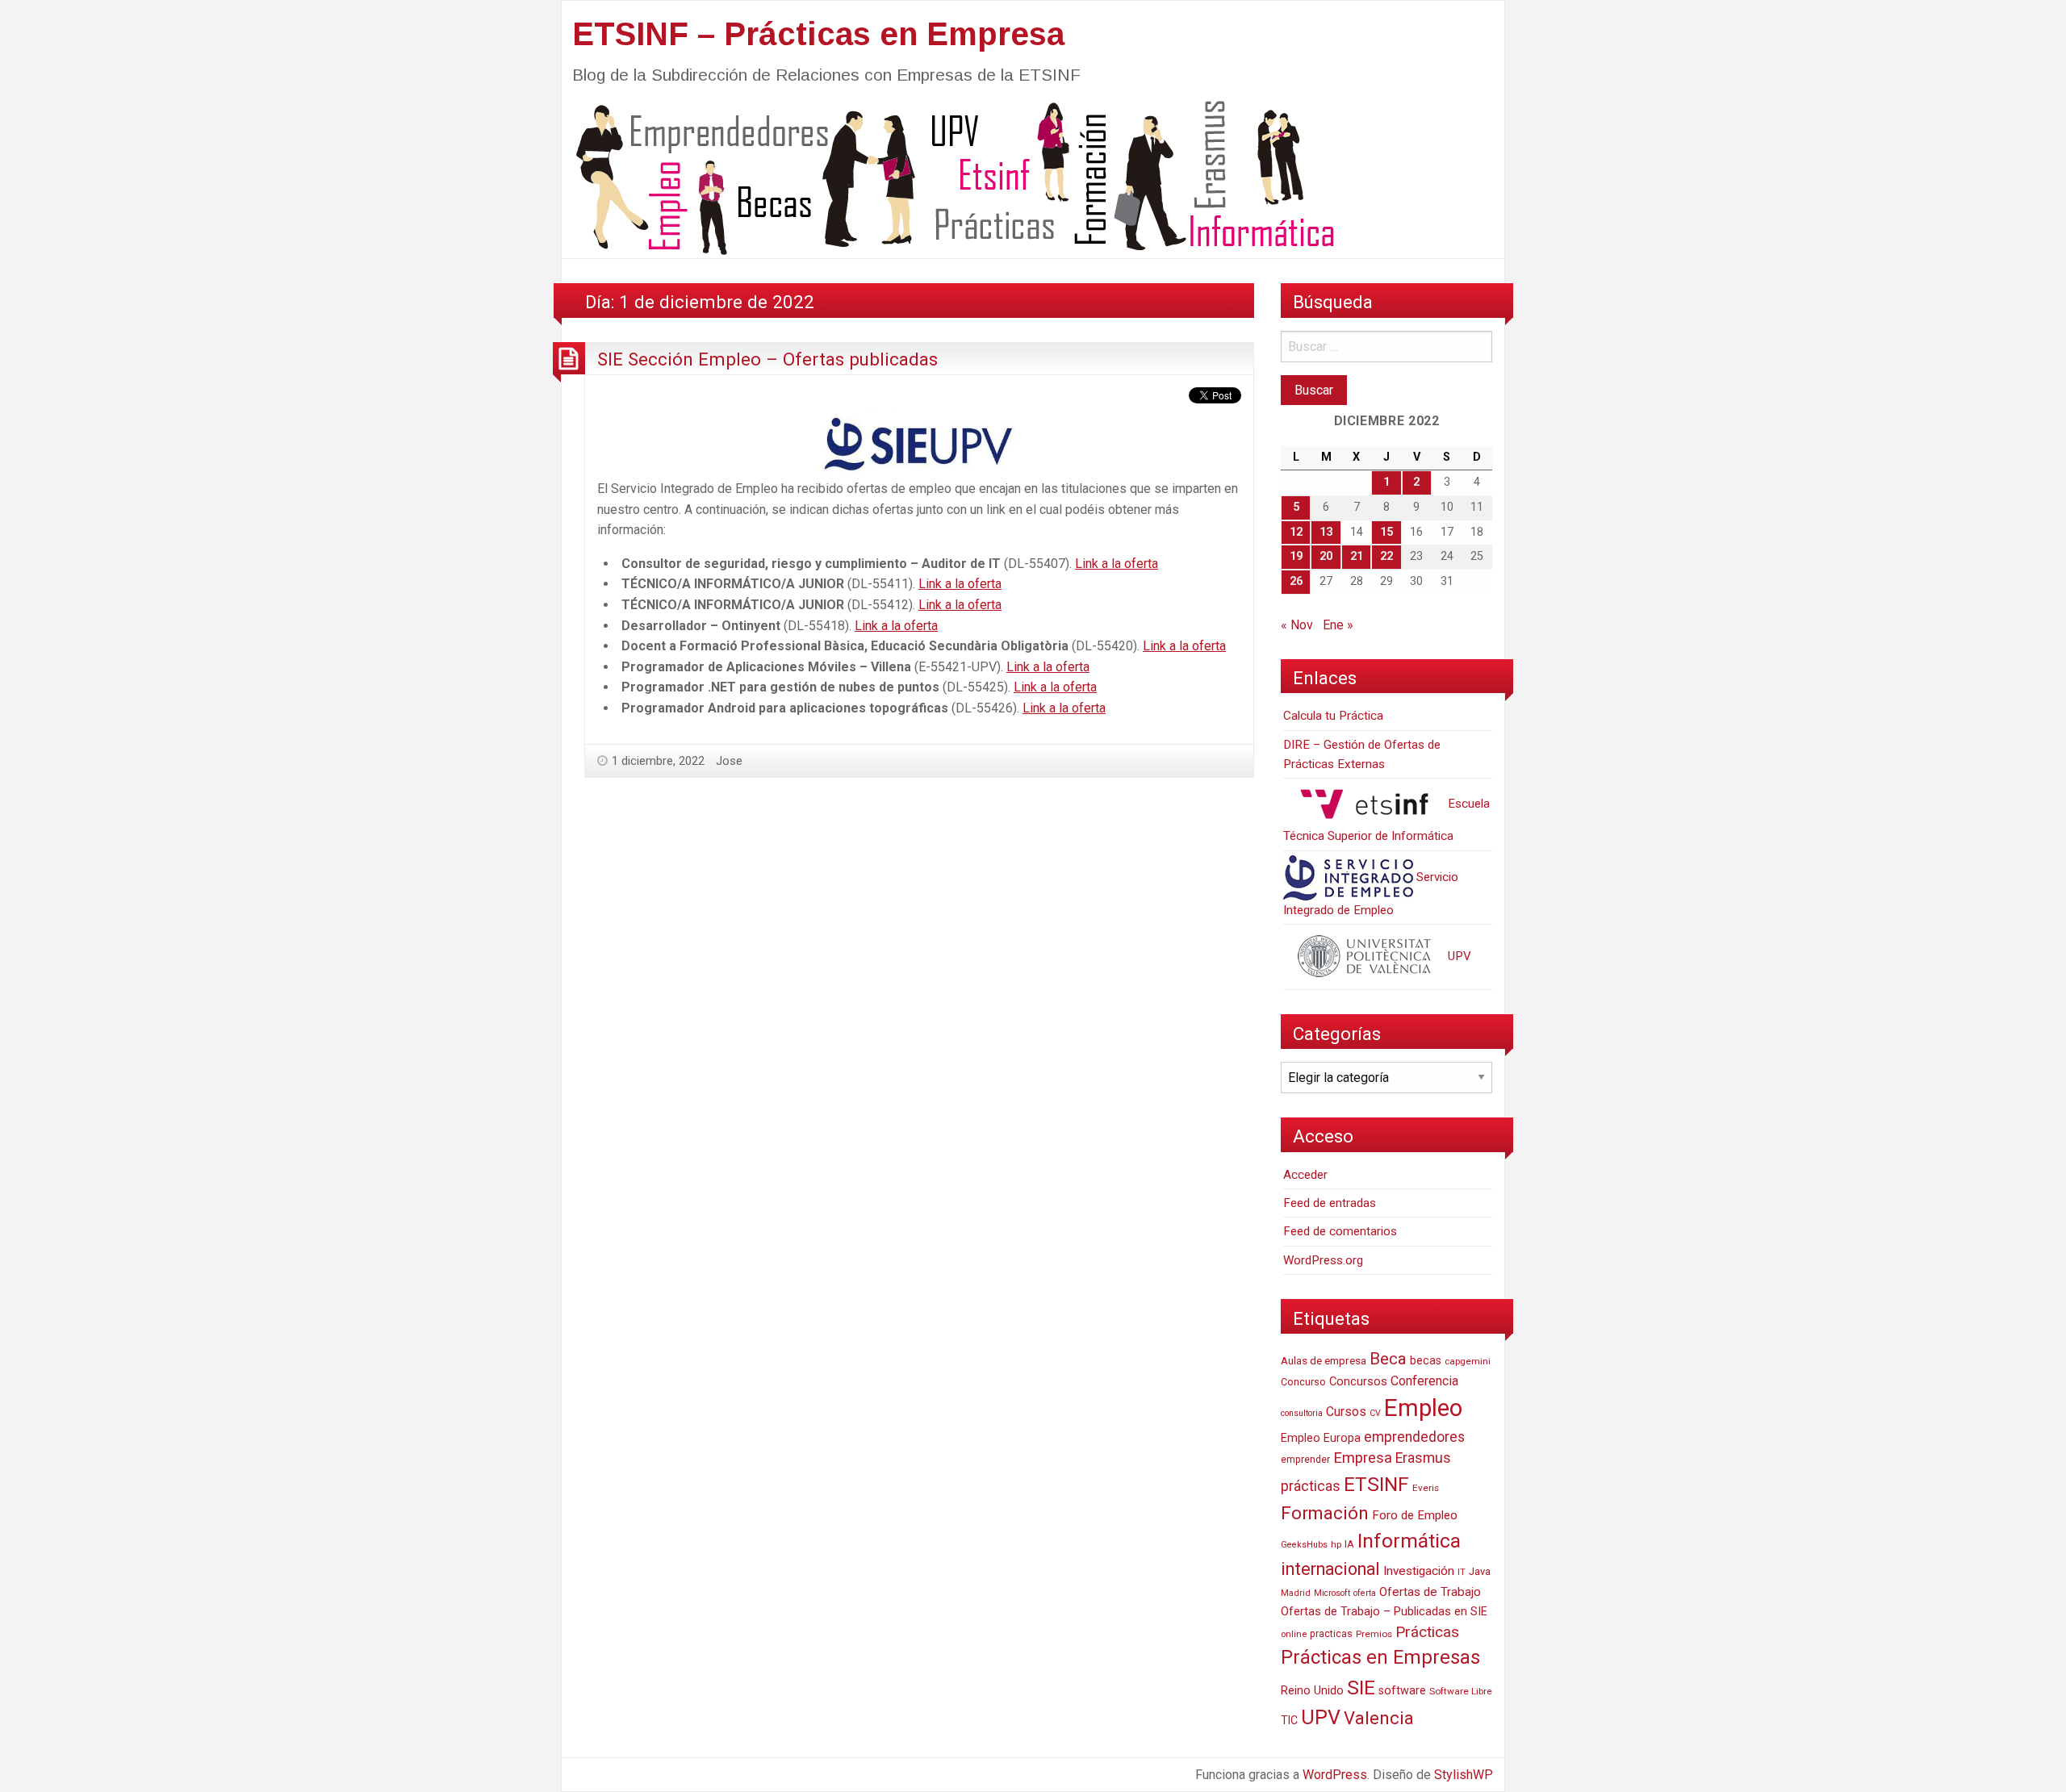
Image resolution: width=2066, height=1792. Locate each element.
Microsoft (1332, 1593)
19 (1296, 556)
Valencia (1379, 1718)
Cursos (1346, 1412)
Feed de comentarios (1340, 1231)
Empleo (1423, 1408)
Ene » (1338, 625)
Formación (1325, 1513)
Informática (1409, 1541)
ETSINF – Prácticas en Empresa (818, 34)
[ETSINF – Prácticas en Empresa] (949, 176)
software (1402, 1691)
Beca (1388, 1359)
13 (1326, 532)
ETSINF (1376, 1484)
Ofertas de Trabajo (1430, 1592)
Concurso (1303, 1382)
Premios (1374, 1634)
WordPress (1335, 1775)
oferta (1365, 1593)
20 (1326, 556)
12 (1296, 532)
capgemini (1468, 1361)
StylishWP (1464, 1775)
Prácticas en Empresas (1380, 1657)
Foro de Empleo (1415, 1515)
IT (1462, 1572)
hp (1336, 1544)
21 (1357, 556)
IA (1349, 1544)
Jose (729, 761)
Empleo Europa (1321, 1438)
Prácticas (1427, 1632)
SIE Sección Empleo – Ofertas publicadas (767, 359)
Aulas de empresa (1324, 1360)
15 (1386, 532)
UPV (1458, 956)
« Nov (1297, 625)
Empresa (1363, 1458)
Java (1480, 1571)
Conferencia (1424, 1381)
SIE (1361, 1688)
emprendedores (1414, 1437)
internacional (1330, 1569)
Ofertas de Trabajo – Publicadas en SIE (1384, 1611)
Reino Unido (1312, 1690)
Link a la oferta (1117, 564)
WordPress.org (1323, 1260)
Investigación (1419, 1571)
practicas (1331, 1634)
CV (1375, 1413)
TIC (1289, 1720)
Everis (1426, 1488)
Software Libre (1461, 1691)
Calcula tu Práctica (1333, 716)
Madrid (1296, 1593)
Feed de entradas (1330, 1203)
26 (1296, 581)
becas (1426, 1361)
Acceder (1305, 1175)
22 (1386, 556)
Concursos (1358, 1381)
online (1294, 1634)
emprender (1305, 1460)
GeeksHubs (1304, 1545)
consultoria (1302, 1413)
